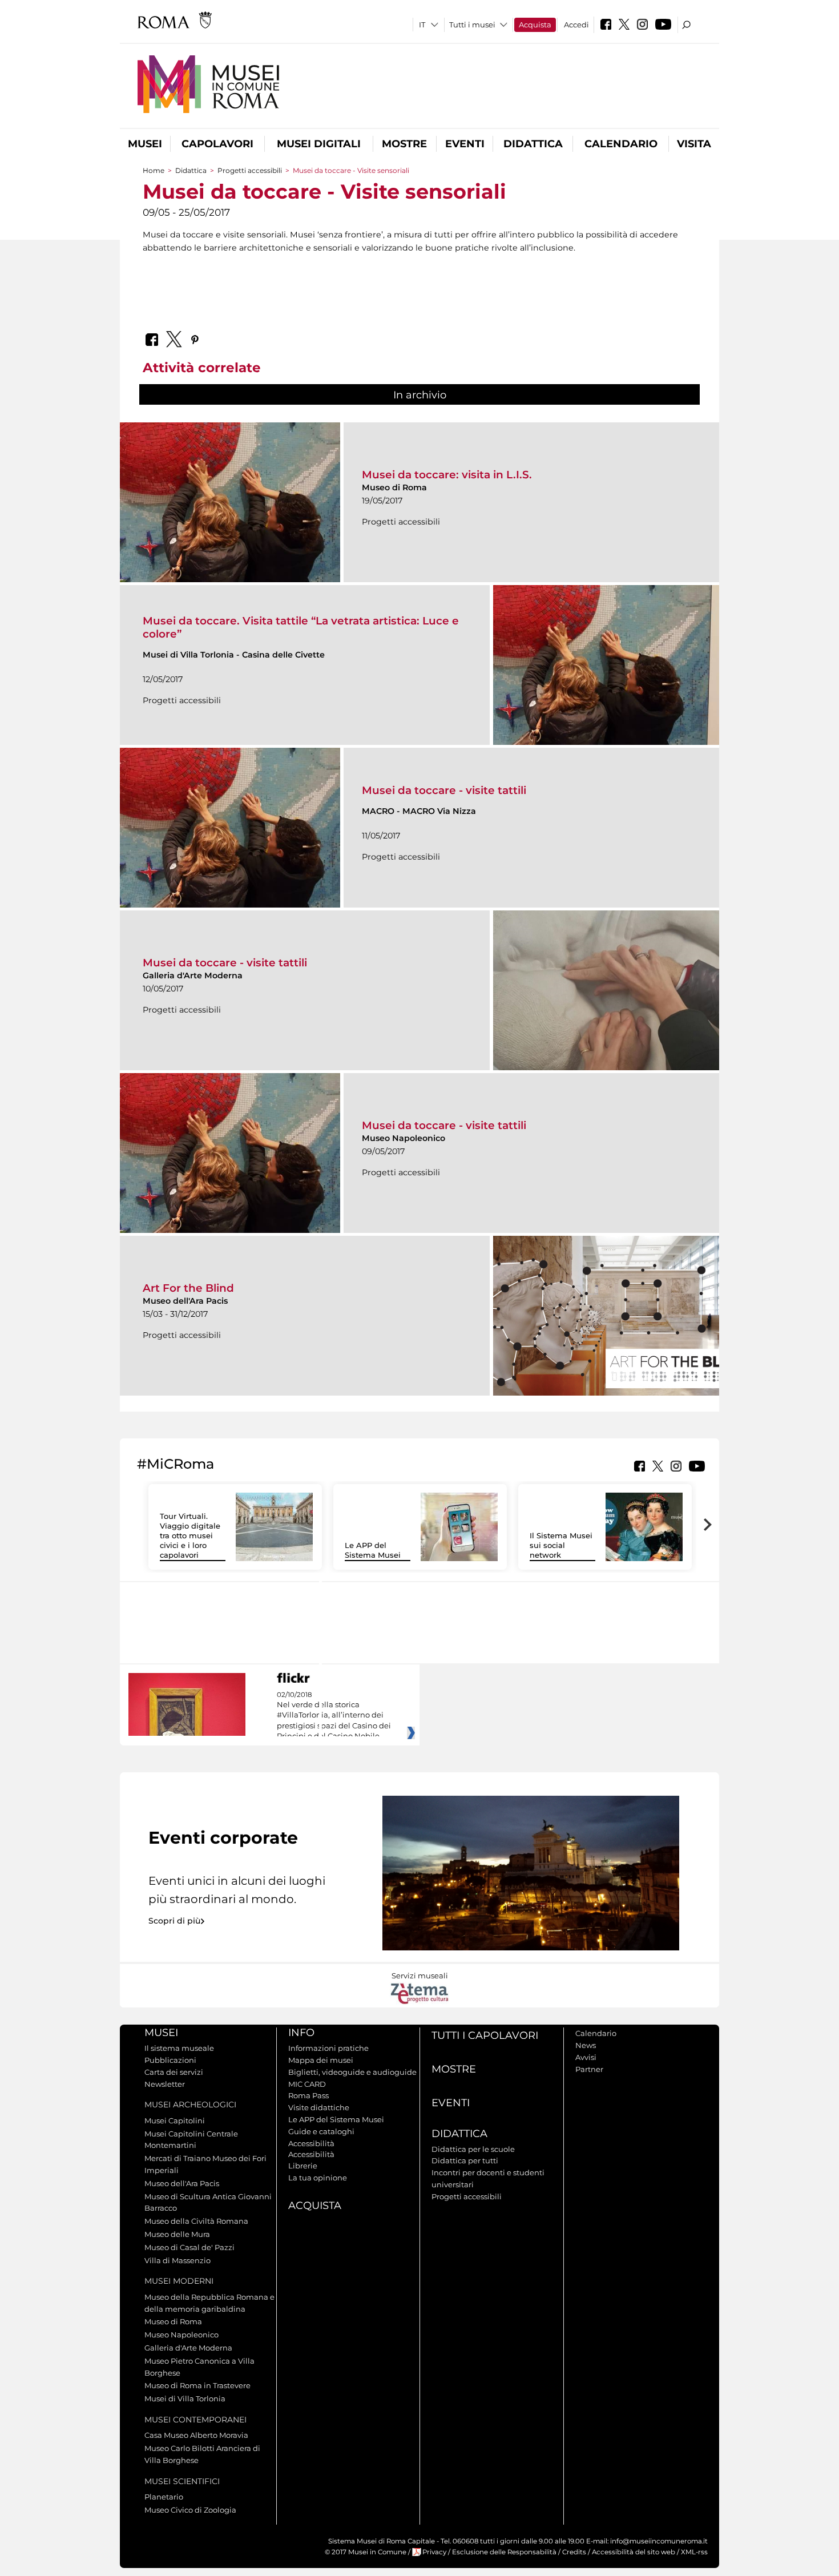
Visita (694, 144)
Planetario (164, 2497)
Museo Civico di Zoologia (190, 2510)
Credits (574, 2552)
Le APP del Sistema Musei (373, 1550)
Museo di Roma (173, 2321)
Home (154, 170)
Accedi (576, 25)
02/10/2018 (334, 1716)
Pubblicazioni (170, 2060)
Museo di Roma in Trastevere (197, 2385)
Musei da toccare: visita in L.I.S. (447, 475)
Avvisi (586, 2057)
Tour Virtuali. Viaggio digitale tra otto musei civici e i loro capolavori (190, 1535)
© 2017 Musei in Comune (366, 2552)
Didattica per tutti (465, 2160)
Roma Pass (308, 2095)
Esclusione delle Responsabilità (504, 2552)
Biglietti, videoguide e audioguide (352, 2072)
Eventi (465, 144)
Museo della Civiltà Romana (196, 2221)
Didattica (533, 144)
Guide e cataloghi (321, 2131)
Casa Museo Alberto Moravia (196, 2435)
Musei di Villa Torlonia (185, 2398)
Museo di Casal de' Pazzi (189, 2247)
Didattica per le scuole (473, 2149)
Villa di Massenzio (178, 2260)
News (586, 2045)
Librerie (303, 2166)
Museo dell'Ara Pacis (182, 2183)
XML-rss (694, 2552)
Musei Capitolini (175, 2121)
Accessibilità (311, 2143)
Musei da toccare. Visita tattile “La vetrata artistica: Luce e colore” (301, 627)
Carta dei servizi (174, 2072)
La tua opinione (318, 2178)
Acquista (535, 25)
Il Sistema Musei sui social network (561, 1545)
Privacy (434, 2552)
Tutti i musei (472, 25)
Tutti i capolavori (485, 2035)
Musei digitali (319, 144)
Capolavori (217, 144)
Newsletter (165, 2084)
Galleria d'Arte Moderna (188, 2348)
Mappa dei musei (321, 2060)
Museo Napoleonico (181, 2335)
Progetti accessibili (250, 170)
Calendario (621, 144)
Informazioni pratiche (328, 2048)
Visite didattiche (319, 2107)
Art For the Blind (188, 1288)
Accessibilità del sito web (634, 2552)
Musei (145, 144)
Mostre (404, 144)
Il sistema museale (179, 2048)
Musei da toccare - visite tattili (444, 790)
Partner (589, 2069)
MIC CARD (307, 2084)
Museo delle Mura (177, 2234)
